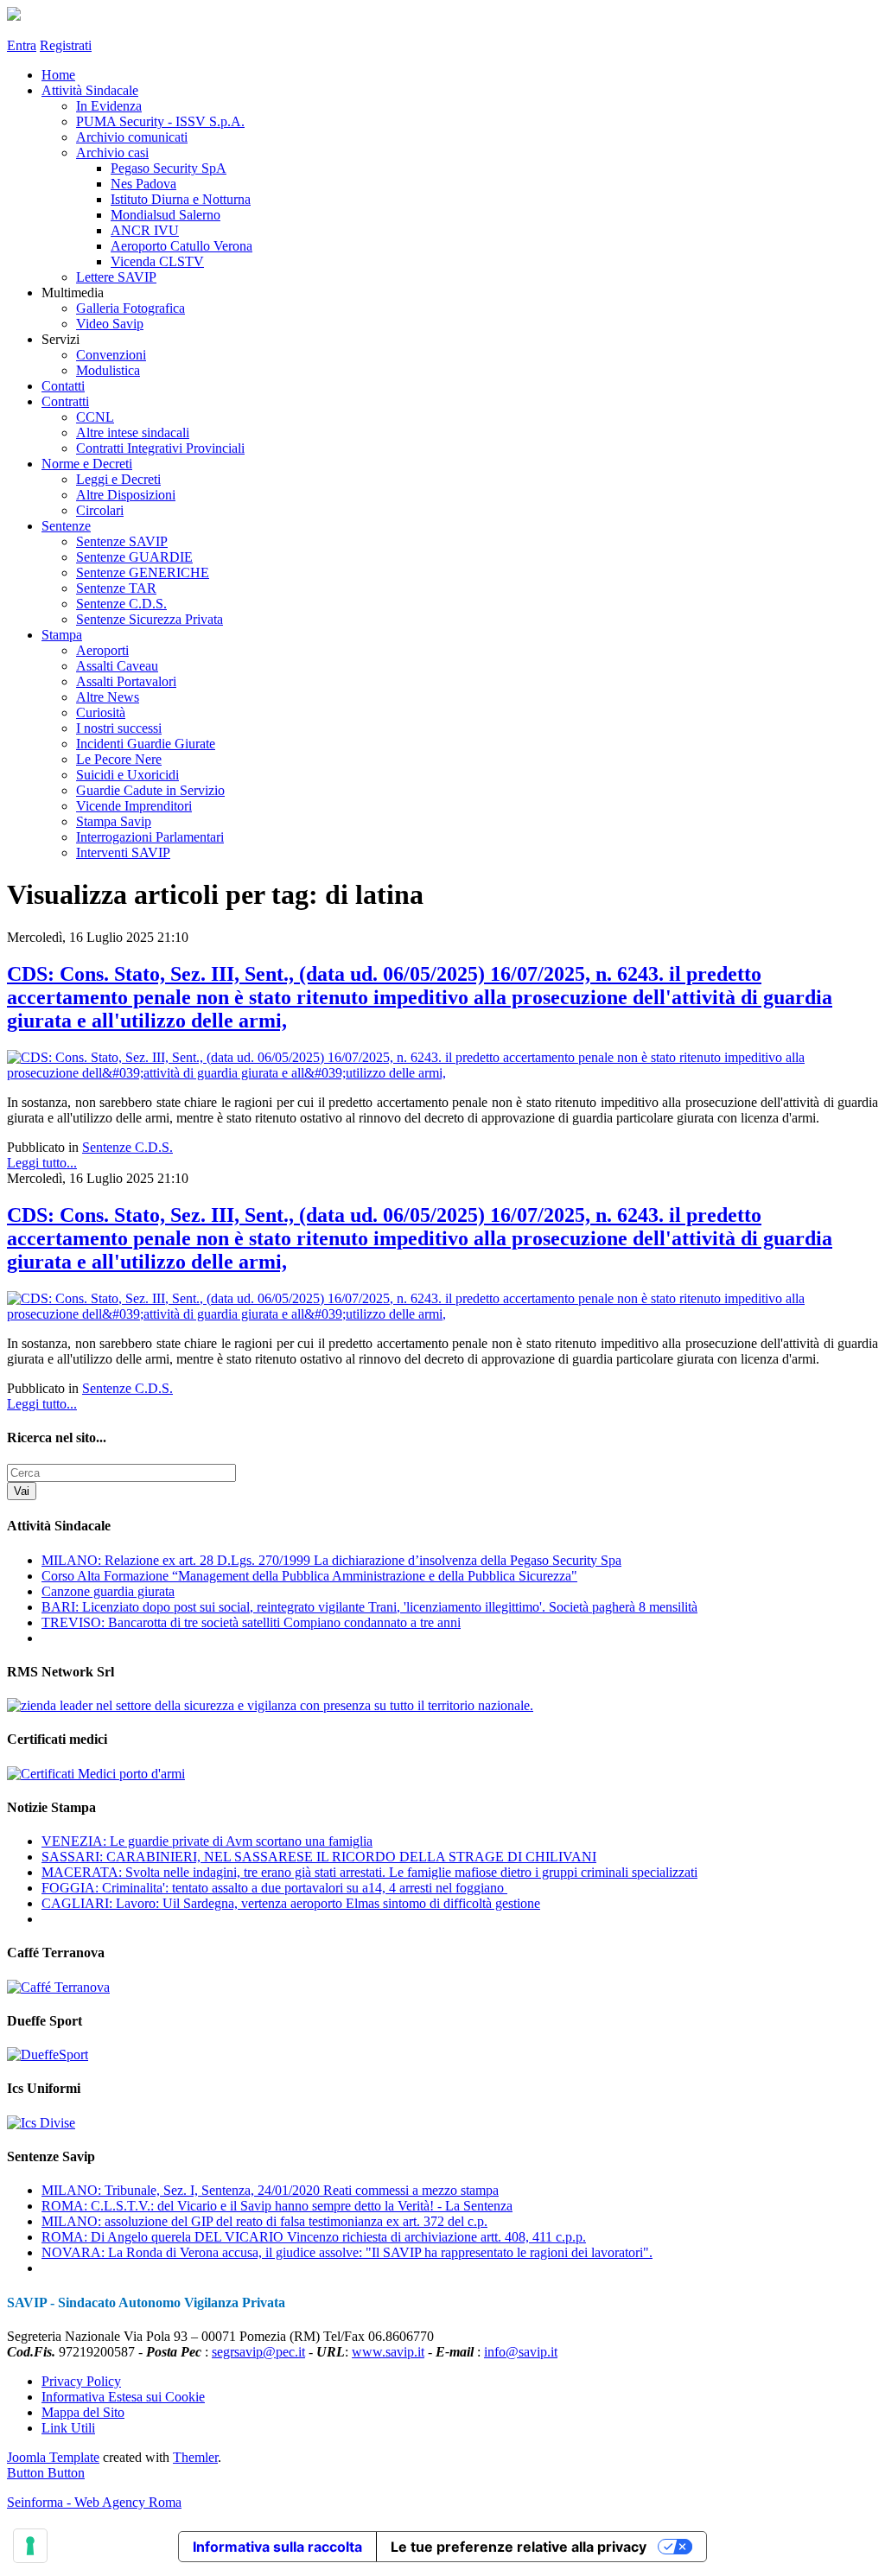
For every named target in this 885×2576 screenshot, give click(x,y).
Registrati (66, 45)
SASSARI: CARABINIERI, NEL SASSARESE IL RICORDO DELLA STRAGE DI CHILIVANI (319, 1857)
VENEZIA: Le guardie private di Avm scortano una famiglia (207, 1841)
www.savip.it (388, 2352)
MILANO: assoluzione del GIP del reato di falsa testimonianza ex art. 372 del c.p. (264, 2221)
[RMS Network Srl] (270, 1705)
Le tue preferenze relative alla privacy (519, 2547)
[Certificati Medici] (96, 1774)
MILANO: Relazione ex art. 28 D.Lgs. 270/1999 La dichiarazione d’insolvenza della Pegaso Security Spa (331, 1560)
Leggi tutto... (42, 1163)
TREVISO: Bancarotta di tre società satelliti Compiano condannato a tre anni (251, 1622)
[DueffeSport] (48, 2054)
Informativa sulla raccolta (277, 2547)
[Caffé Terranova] (58, 1987)
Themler (195, 2457)
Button (27, 2473)
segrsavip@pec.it (258, 2352)
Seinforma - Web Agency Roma (94, 2502)
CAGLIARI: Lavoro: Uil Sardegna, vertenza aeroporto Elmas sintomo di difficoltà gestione (291, 1903)
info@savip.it (521, 2352)
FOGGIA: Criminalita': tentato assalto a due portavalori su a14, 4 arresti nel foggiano (274, 1888)
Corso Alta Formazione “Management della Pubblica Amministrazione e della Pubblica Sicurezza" (309, 1576)
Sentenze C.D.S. (127, 1147)
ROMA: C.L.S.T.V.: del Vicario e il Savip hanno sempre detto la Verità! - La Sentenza (277, 2206)
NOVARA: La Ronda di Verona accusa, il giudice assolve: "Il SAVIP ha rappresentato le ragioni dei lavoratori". (347, 2252)
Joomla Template (53, 2457)
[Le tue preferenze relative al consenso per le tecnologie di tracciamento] (30, 2546)
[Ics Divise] (41, 2123)
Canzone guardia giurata (108, 1591)
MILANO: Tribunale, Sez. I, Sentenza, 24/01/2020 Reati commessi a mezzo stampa (270, 2190)
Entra (22, 45)
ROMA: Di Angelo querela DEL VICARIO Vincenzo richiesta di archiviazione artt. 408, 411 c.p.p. (314, 2237)
